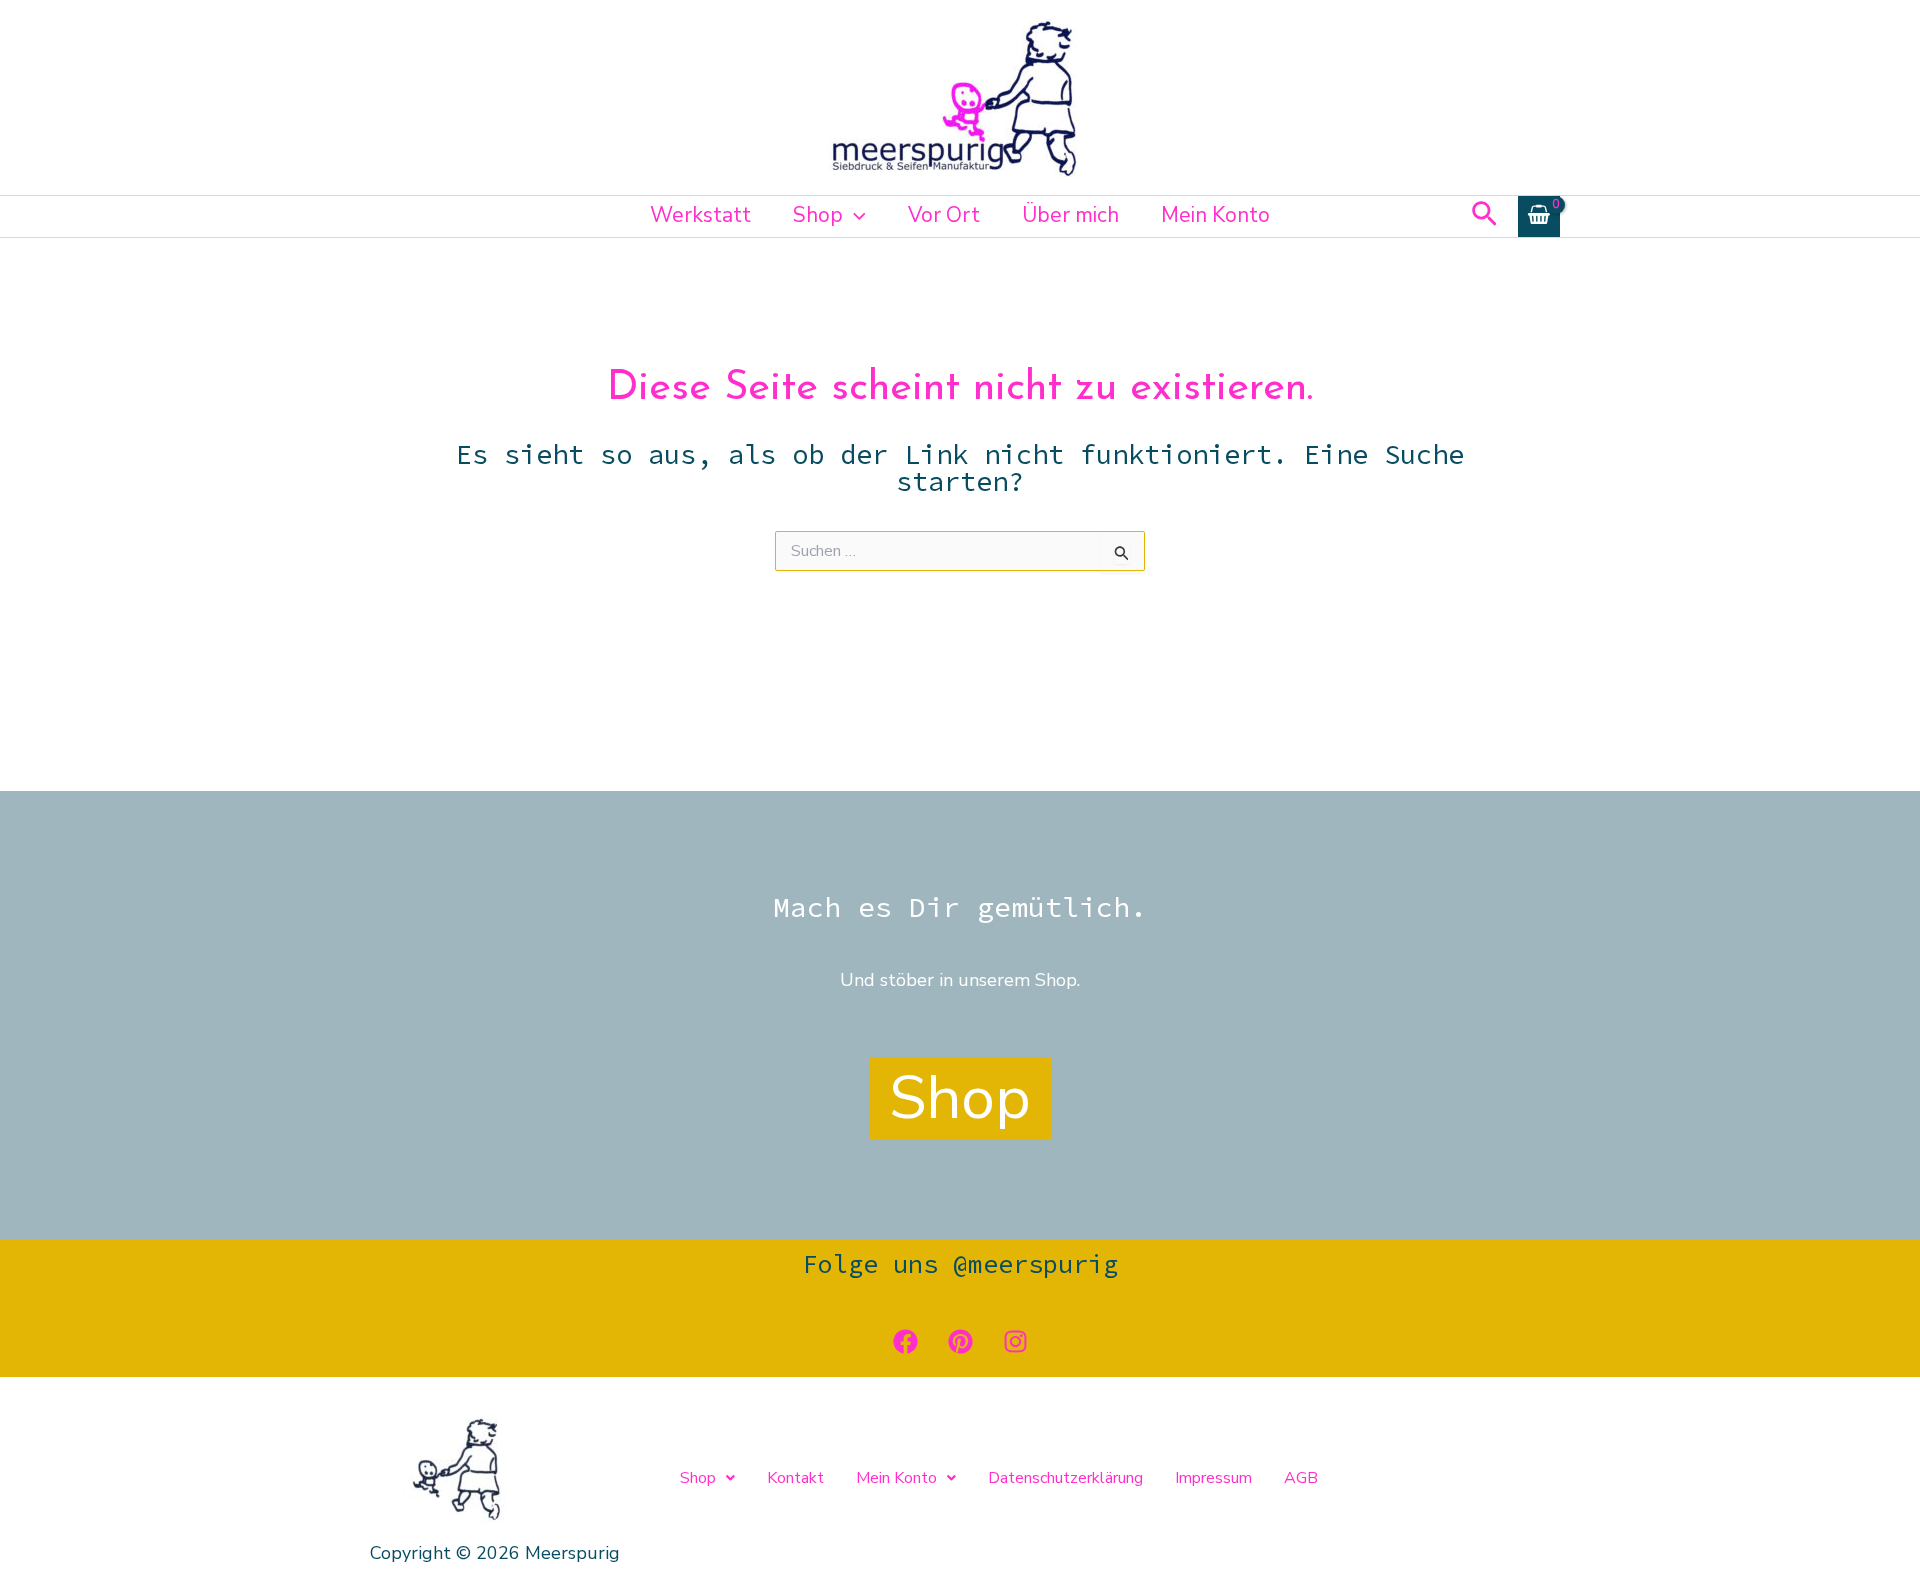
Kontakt (795, 1478)
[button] (854, 215)
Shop (818, 215)
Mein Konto (1215, 215)
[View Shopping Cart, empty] (1539, 216)
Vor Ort (944, 215)
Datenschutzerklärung (1065, 1478)
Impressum (1213, 1478)
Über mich (1070, 215)
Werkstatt (700, 215)
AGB (1301, 1478)
